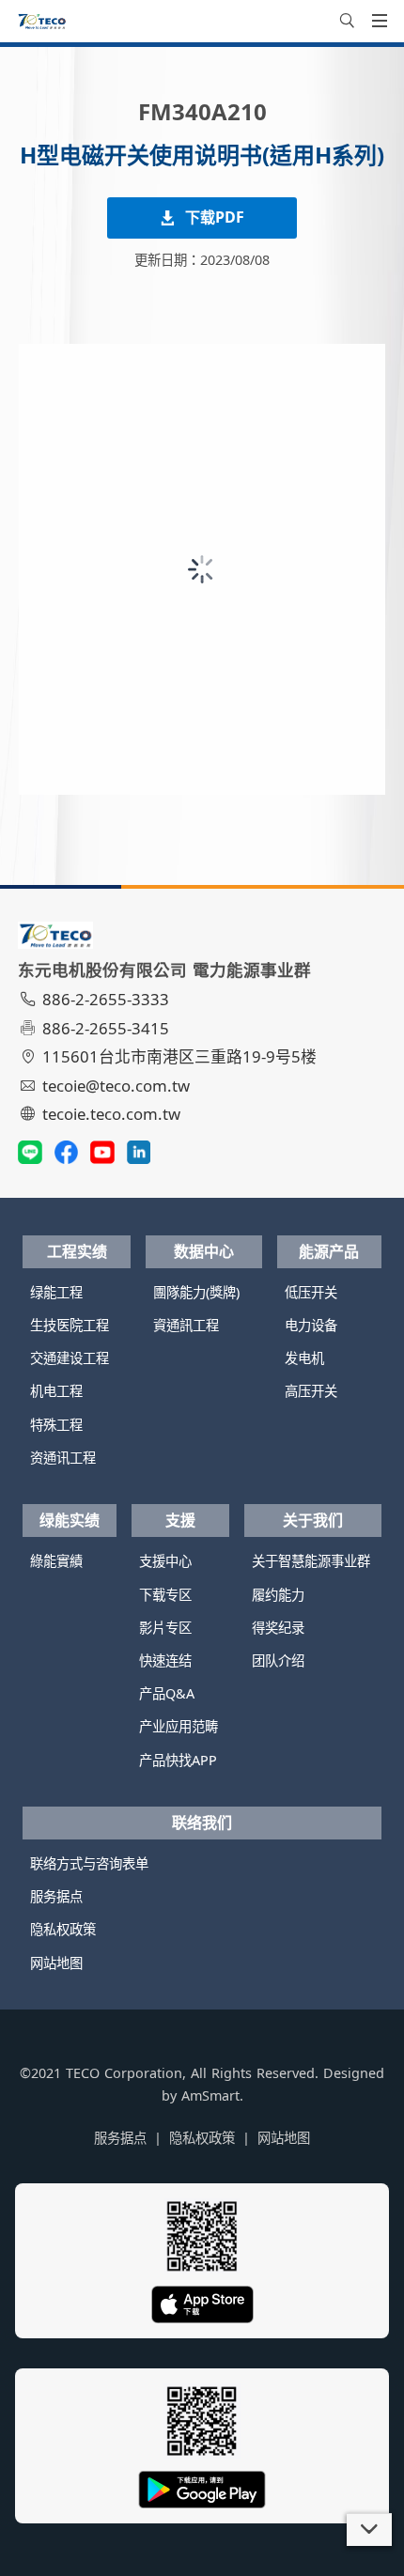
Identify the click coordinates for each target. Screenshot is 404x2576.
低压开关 (311, 1292)
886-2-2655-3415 (106, 1028)
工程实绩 (77, 1251)
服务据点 (56, 1896)
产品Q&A (167, 1693)
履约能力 (278, 1595)
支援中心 (165, 1561)
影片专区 (165, 1628)
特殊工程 (56, 1425)
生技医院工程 (70, 1325)
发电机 (304, 1358)
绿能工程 (56, 1292)
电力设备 (311, 1325)
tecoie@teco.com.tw (116, 1086)
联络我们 (202, 1823)
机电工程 (56, 1391)
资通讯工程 (63, 1458)
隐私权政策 (63, 1929)
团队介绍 (278, 1660)
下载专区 (165, 1595)
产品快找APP (178, 1760)
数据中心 (204, 1251)
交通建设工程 (70, 1358)
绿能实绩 (70, 1520)
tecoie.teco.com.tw (111, 1114)
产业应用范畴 (179, 1726)
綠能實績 (56, 1561)
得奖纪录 (278, 1628)
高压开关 (311, 1391)
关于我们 (313, 1520)
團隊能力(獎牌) (196, 1292)
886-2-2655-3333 (106, 999)
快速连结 (165, 1660)
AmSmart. (212, 2095)
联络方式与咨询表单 (89, 1863)
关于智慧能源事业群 (311, 1561)
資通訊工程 (186, 1325)
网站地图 (56, 1963)
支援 (180, 1520)
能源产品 (329, 1251)
